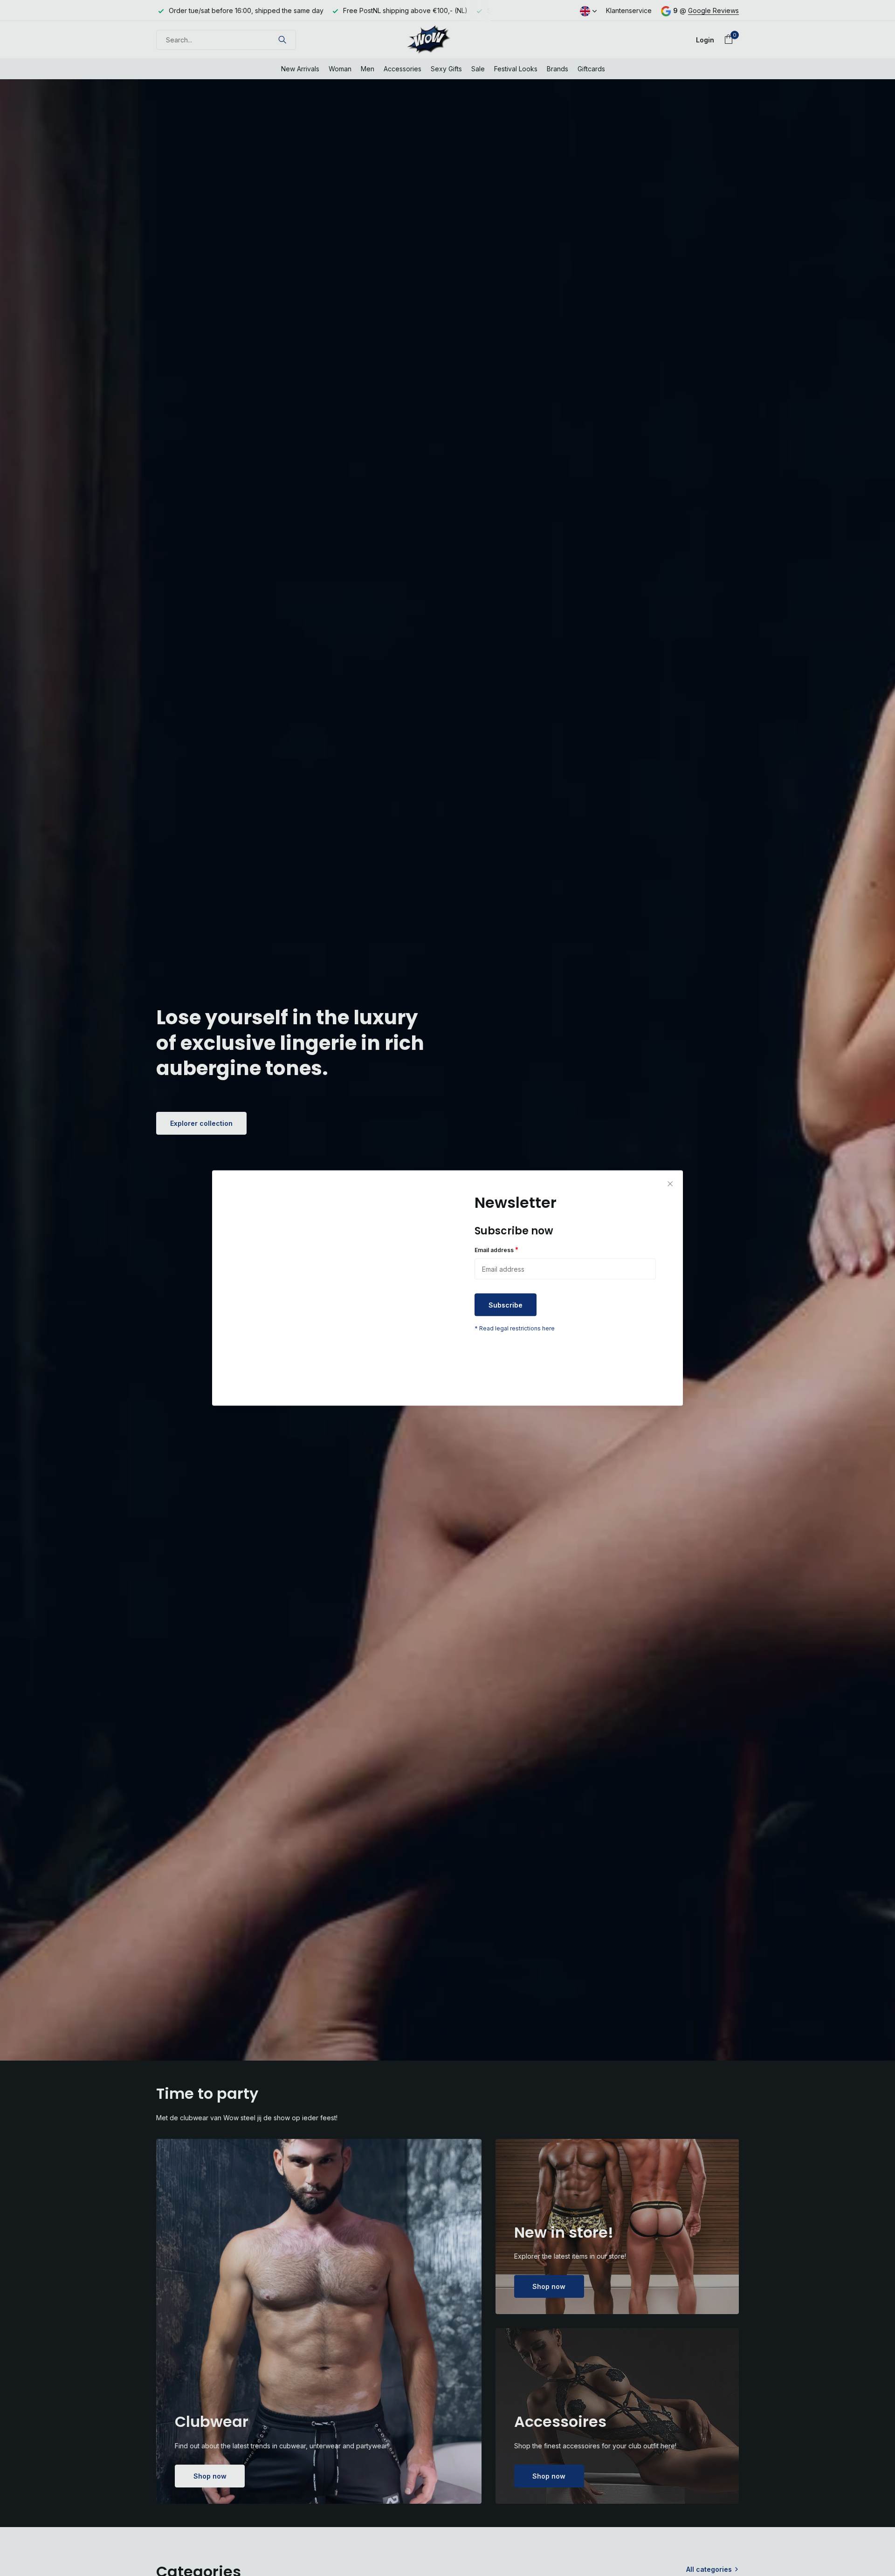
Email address (496, 1250)
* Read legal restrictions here (515, 1328)
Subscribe (506, 1305)
